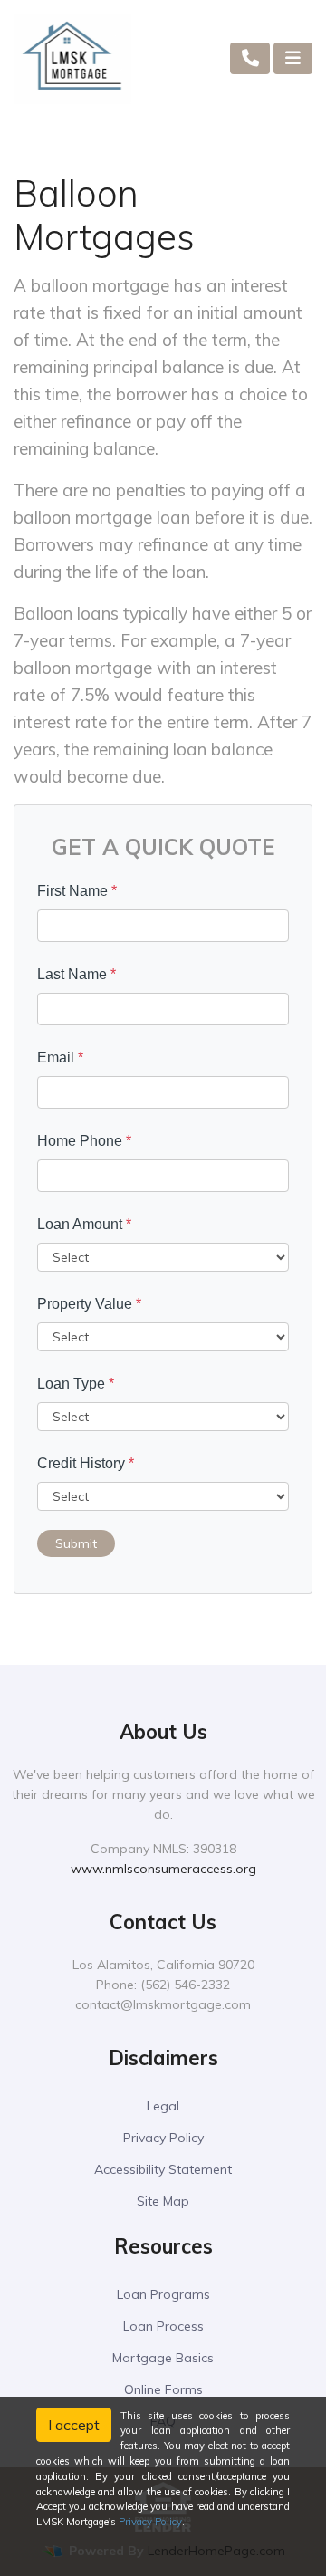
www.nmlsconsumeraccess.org (163, 1869)
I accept (74, 2425)
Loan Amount (84, 1224)
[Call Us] (250, 58)
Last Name (77, 974)
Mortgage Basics (163, 2358)
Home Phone (84, 1141)
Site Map (163, 2201)
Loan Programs (163, 2294)
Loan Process (163, 2326)
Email (60, 1057)
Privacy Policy (163, 2138)
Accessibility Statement (163, 2169)
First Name (77, 891)
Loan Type (76, 1384)
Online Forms (163, 2389)
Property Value (89, 1304)
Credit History (86, 1463)
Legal (163, 2106)
